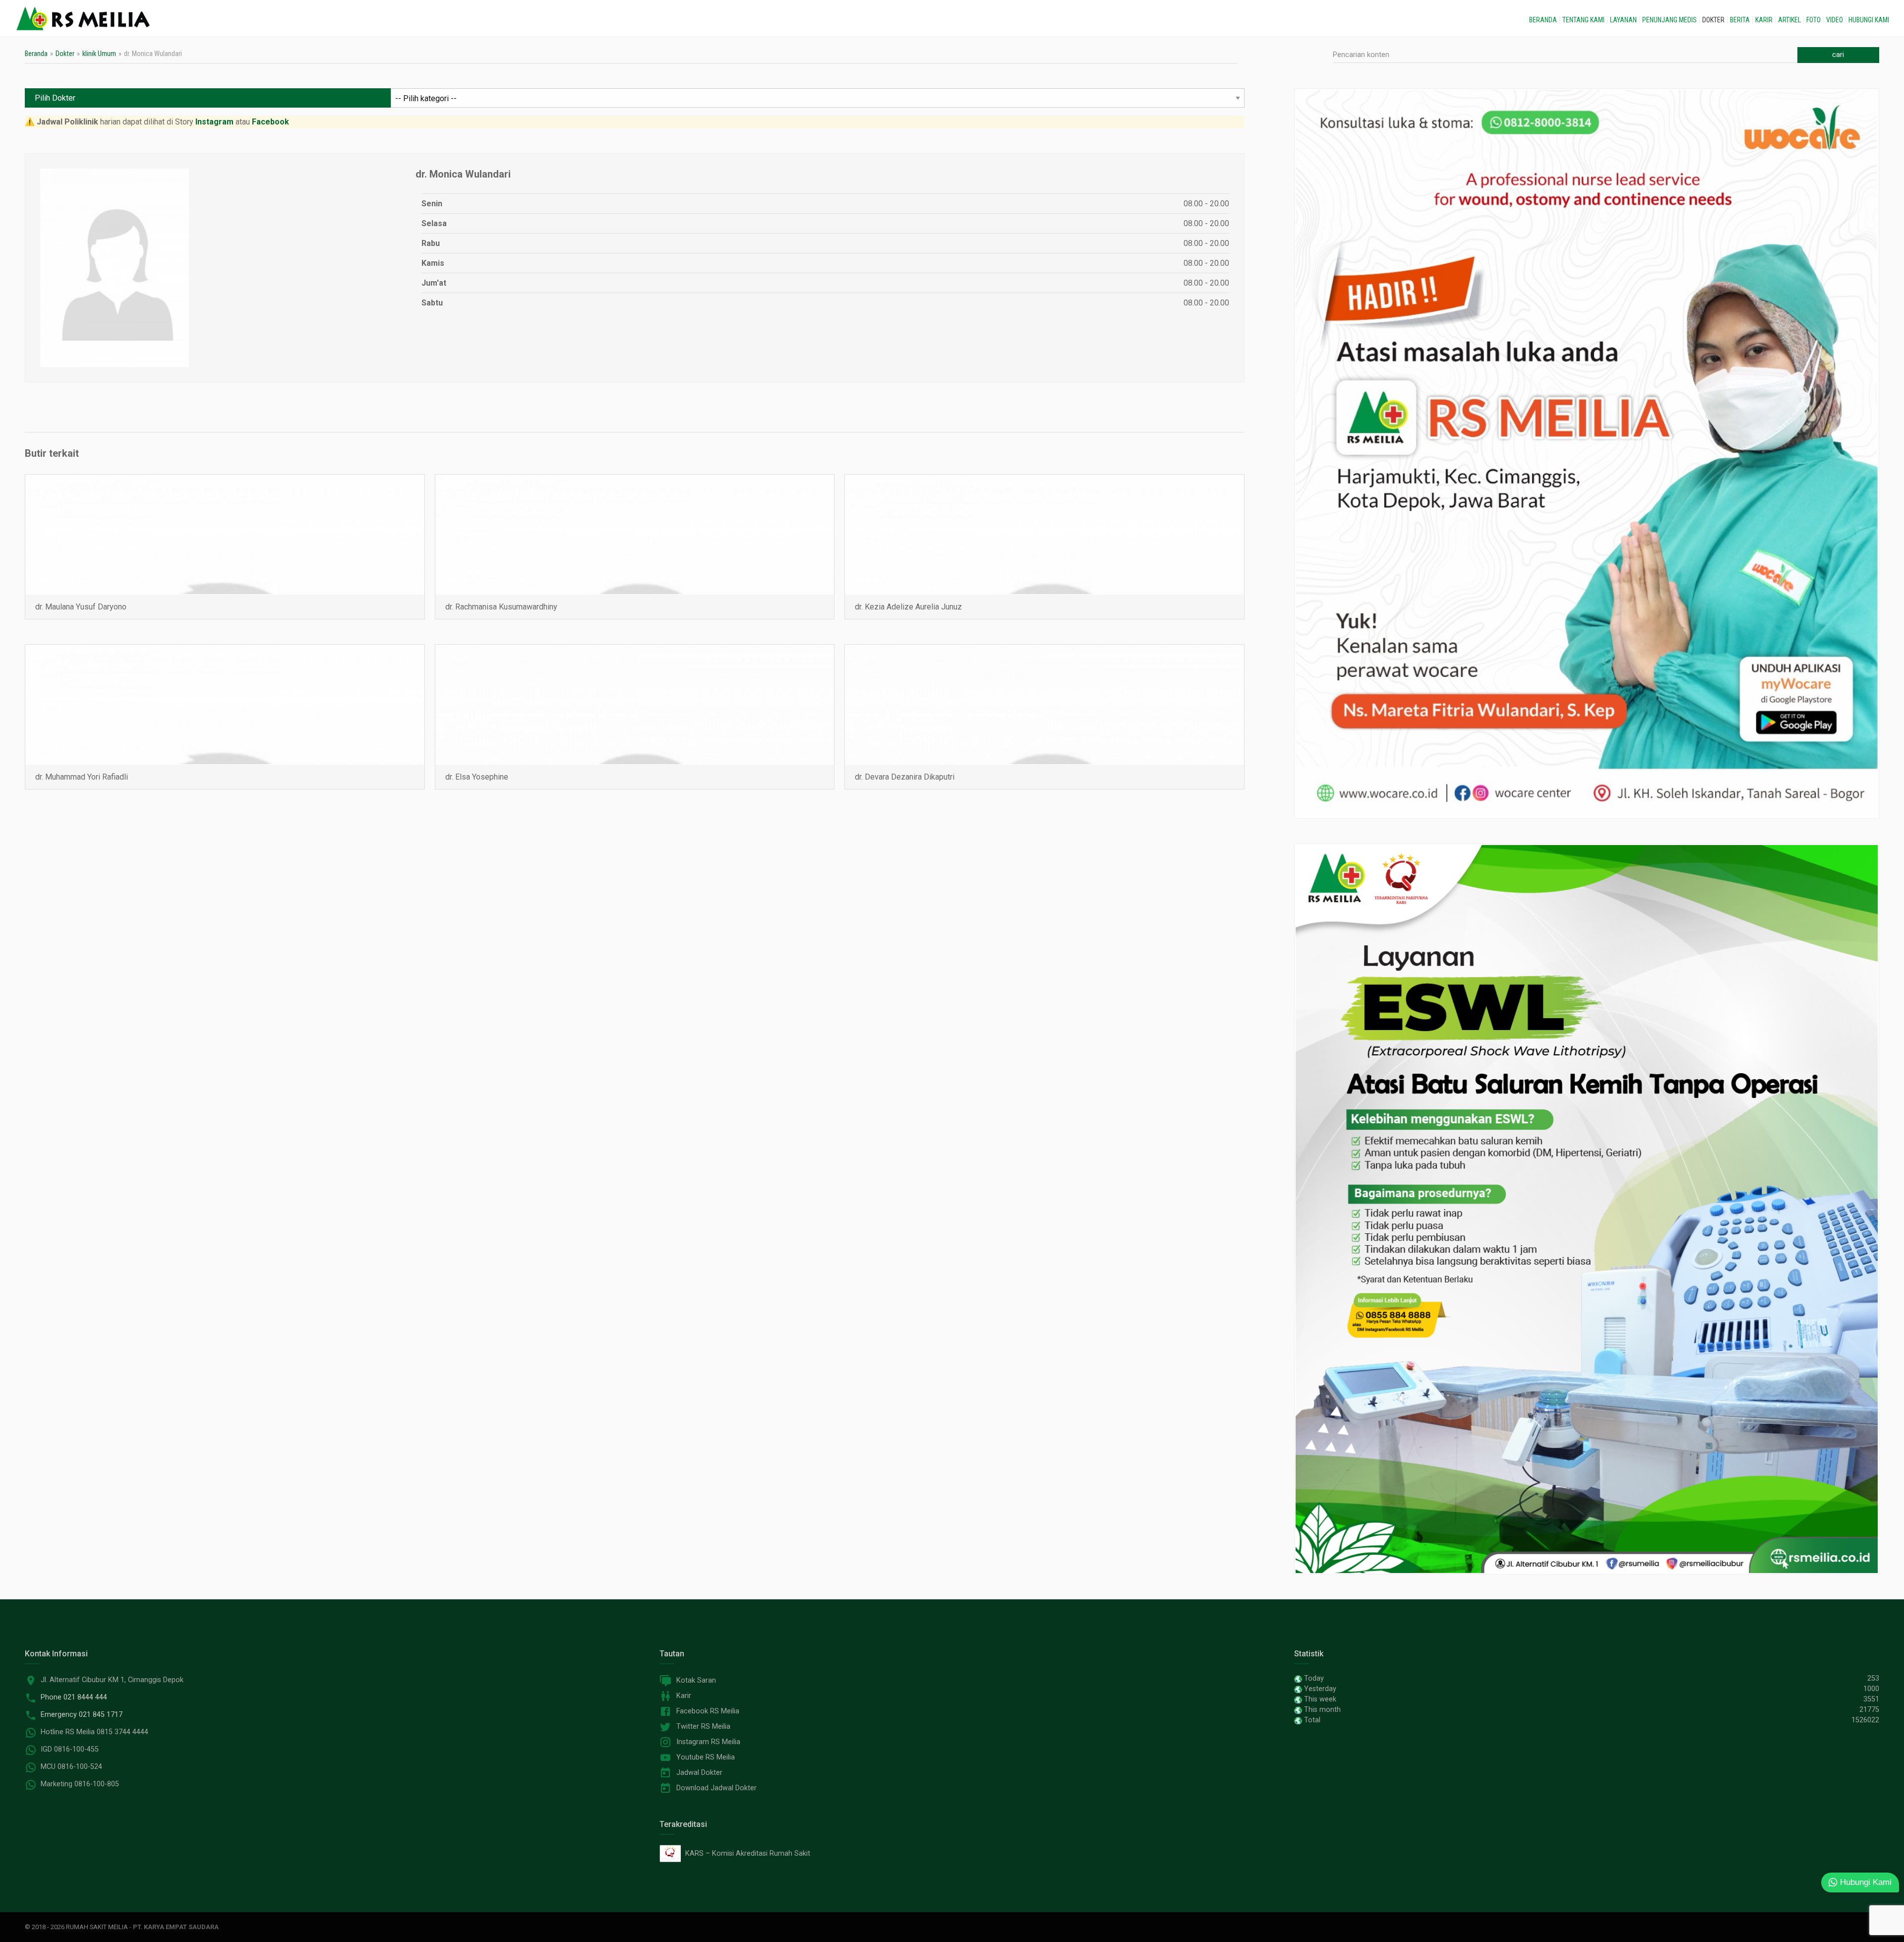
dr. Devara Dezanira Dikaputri (905, 777)
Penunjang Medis (1669, 20)
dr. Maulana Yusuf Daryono (81, 607)
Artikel (1789, 20)
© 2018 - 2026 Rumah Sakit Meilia (76, 1927)
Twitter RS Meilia (703, 1727)
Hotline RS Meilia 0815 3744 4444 (94, 1732)
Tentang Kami (1583, 20)
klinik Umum (99, 54)
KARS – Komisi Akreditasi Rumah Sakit (746, 1853)
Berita (1740, 20)
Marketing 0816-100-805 (80, 1784)
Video (1835, 20)
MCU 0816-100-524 (71, 1767)
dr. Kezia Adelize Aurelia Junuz (908, 607)
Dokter (1713, 20)
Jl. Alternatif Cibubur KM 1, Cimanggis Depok (112, 1680)
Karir (1764, 20)
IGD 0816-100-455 (70, 1749)
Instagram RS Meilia (708, 1742)
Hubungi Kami (1869, 20)
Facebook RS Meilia (708, 1711)
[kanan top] (1587, 453)
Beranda (1543, 20)
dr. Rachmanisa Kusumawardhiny (501, 607)
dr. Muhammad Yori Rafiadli (82, 777)
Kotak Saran (696, 1680)
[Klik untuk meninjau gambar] (115, 267)
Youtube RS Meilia (706, 1757)
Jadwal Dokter (699, 1773)
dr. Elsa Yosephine (477, 777)
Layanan (1623, 20)
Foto (1814, 20)
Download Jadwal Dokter (716, 1788)
